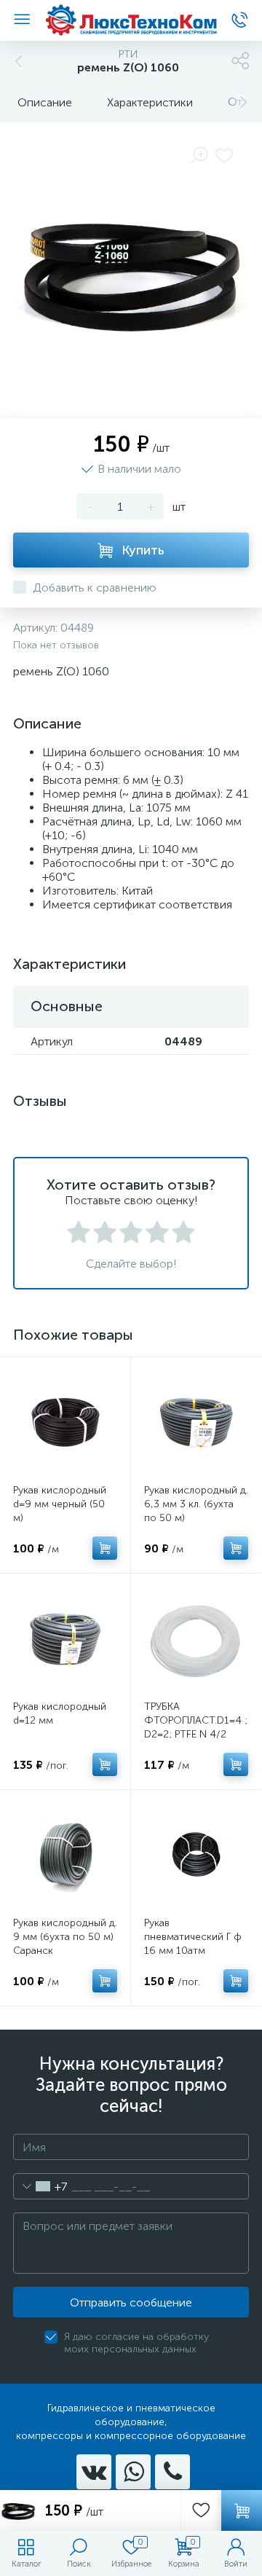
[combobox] (40, 2186)
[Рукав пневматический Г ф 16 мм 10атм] (196, 1855)
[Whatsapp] (133, 2472)
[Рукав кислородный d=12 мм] (65, 1639)
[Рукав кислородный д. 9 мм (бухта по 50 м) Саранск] (65, 1855)
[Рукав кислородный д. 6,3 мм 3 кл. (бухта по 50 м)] (196, 1422)
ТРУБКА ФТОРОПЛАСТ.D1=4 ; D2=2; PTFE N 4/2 (196, 1720)
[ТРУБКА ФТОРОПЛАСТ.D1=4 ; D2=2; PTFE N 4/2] (196, 1639)
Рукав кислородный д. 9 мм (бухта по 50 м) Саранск (65, 1937)
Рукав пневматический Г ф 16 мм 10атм (193, 1937)
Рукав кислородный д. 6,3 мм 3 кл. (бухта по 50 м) (196, 1504)
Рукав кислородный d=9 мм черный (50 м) (60, 1504)
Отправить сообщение (131, 2302)
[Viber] (172, 2472)
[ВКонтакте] (94, 2472)
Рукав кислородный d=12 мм (60, 1713)
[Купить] (105, 1548)
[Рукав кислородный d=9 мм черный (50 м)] (65, 1422)
